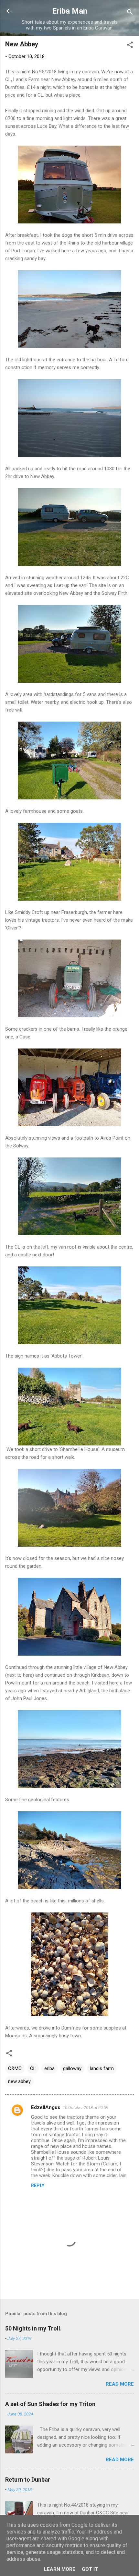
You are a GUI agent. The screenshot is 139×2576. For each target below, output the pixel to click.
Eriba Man (70, 11)
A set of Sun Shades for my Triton (50, 2404)
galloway (72, 2068)
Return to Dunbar (28, 2480)
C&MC (15, 2068)
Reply (38, 2186)
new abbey (19, 2081)
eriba (49, 2068)
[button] (130, 46)
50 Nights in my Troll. (33, 2328)
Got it (90, 2569)
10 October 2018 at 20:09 (86, 2108)
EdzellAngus (46, 2107)
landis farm (102, 2068)
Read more (120, 2384)
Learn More (60, 2569)
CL (33, 2068)
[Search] (130, 13)
